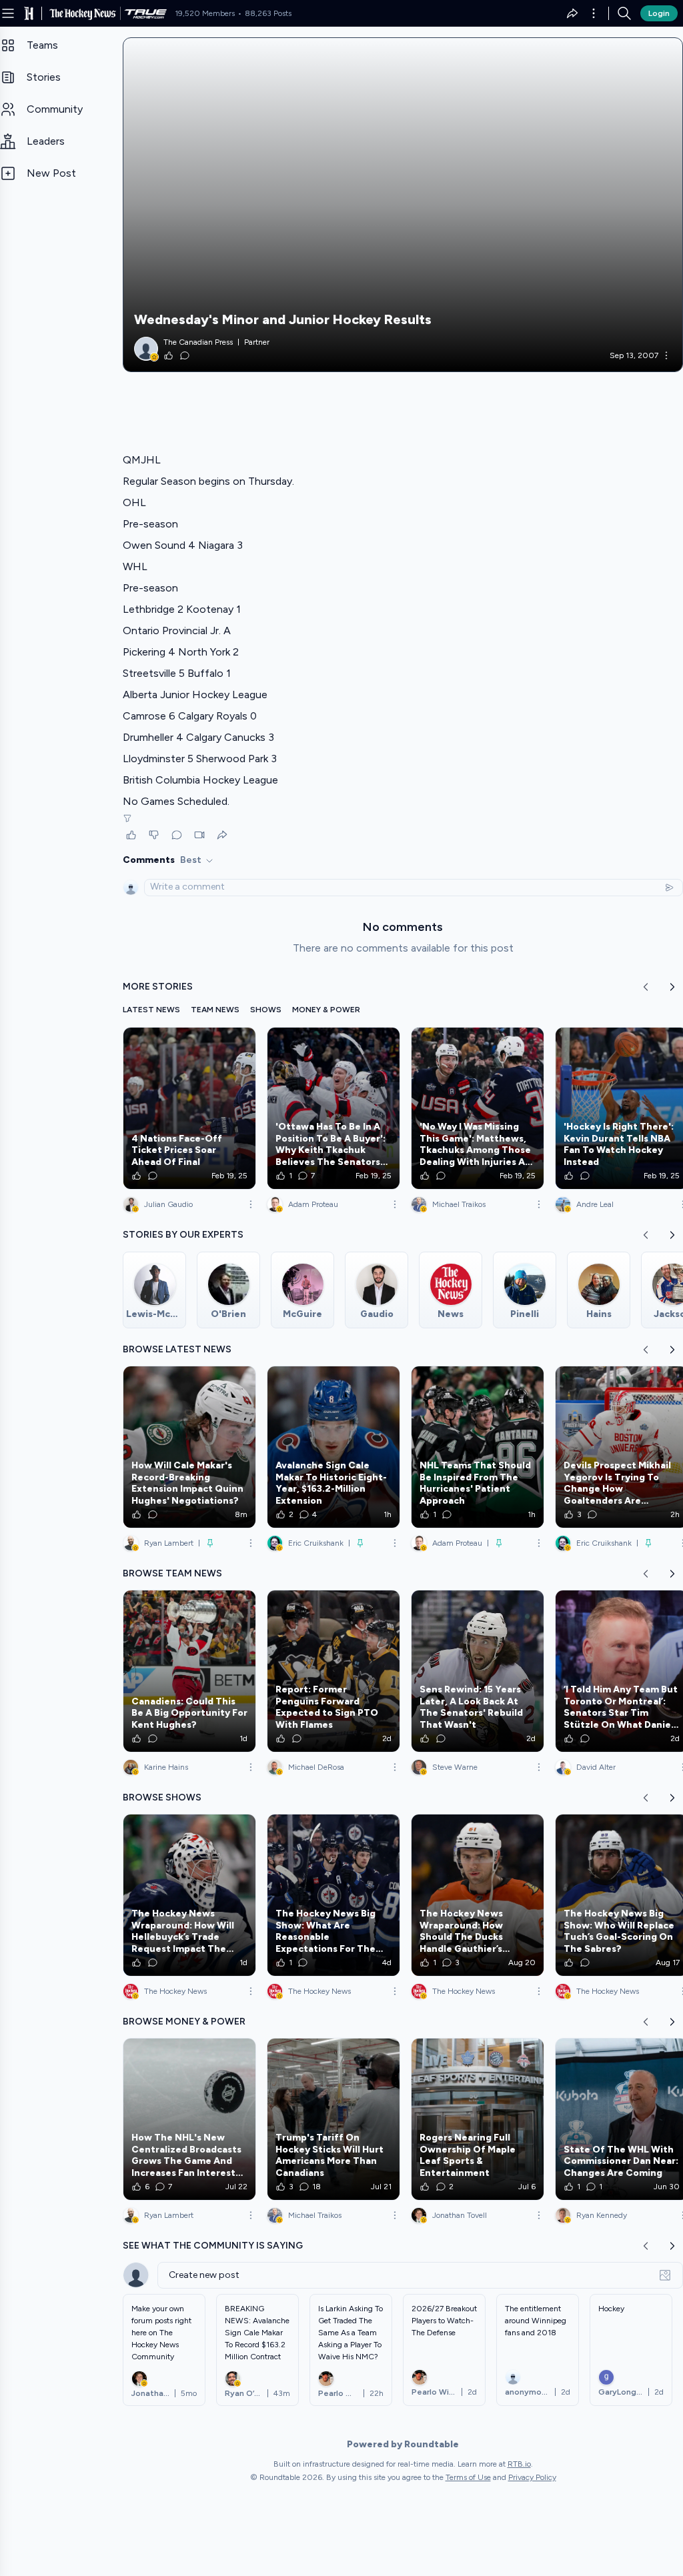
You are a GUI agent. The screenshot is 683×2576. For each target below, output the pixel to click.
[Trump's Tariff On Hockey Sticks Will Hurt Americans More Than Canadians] (333, 2119)
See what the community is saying (213, 2246)
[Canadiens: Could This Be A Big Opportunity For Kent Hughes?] (189, 1671)
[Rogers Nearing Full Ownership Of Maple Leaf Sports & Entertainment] (478, 2119)
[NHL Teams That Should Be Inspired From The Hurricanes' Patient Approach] (478, 1447)
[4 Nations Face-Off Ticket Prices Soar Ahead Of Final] (189, 1108)
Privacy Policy (532, 2477)
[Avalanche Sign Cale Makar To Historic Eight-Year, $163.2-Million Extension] (333, 1447)
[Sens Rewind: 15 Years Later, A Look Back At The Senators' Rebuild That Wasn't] (478, 1671)
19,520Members (205, 13)
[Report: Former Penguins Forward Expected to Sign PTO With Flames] (333, 1671)
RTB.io (519, 2464)
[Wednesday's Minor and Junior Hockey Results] (403, 205)
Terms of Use (468, 2477)
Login (659, 13)
